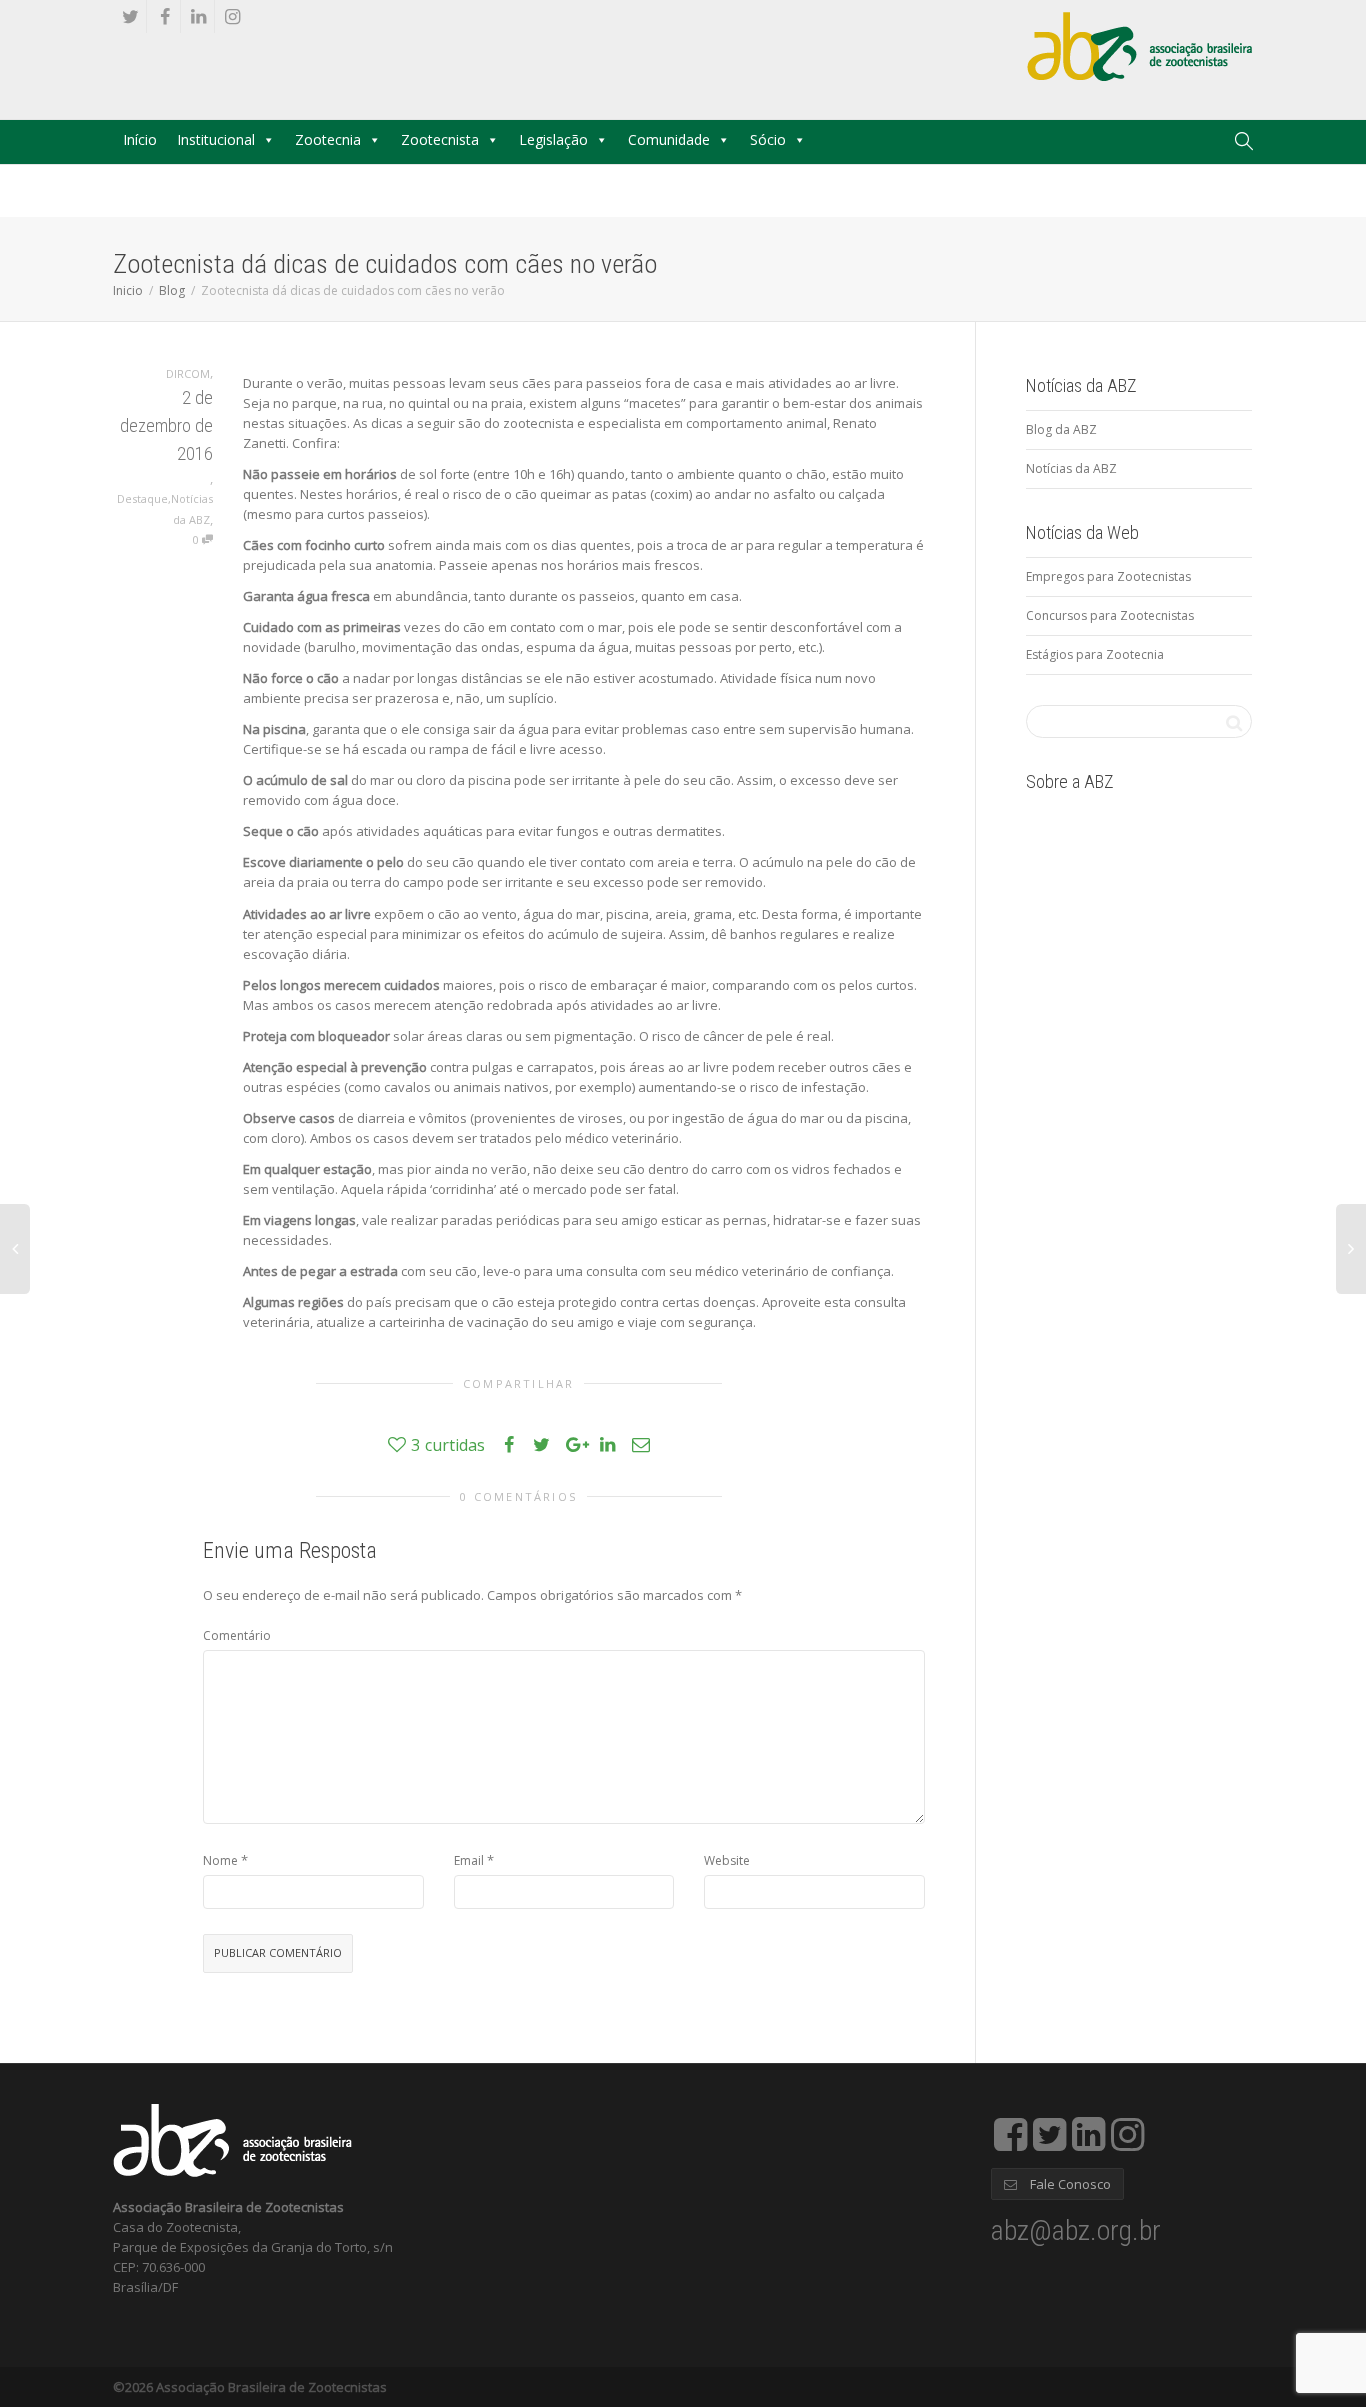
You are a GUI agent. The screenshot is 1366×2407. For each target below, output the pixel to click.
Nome (220, 1860)
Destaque (142, 498)
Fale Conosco (1069, 2184)
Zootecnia (328, 139)
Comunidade (669, 139)
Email (469, 1860)
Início (140, 139)
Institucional (216, 139)
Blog (172, 290)
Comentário (237, 1635)
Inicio (128, 290)
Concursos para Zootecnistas (1110, 615)
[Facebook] (164, 16)
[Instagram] (232, 16)
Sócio (768, 139)
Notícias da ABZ (1071, 468)
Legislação (553, 139)
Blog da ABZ (1061, 429)
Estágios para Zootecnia (1095, 654)
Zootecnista (440, 139)
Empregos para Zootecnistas (1108, 576)
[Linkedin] (198, 16)
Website (727, 1860)
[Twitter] (130, 16)
